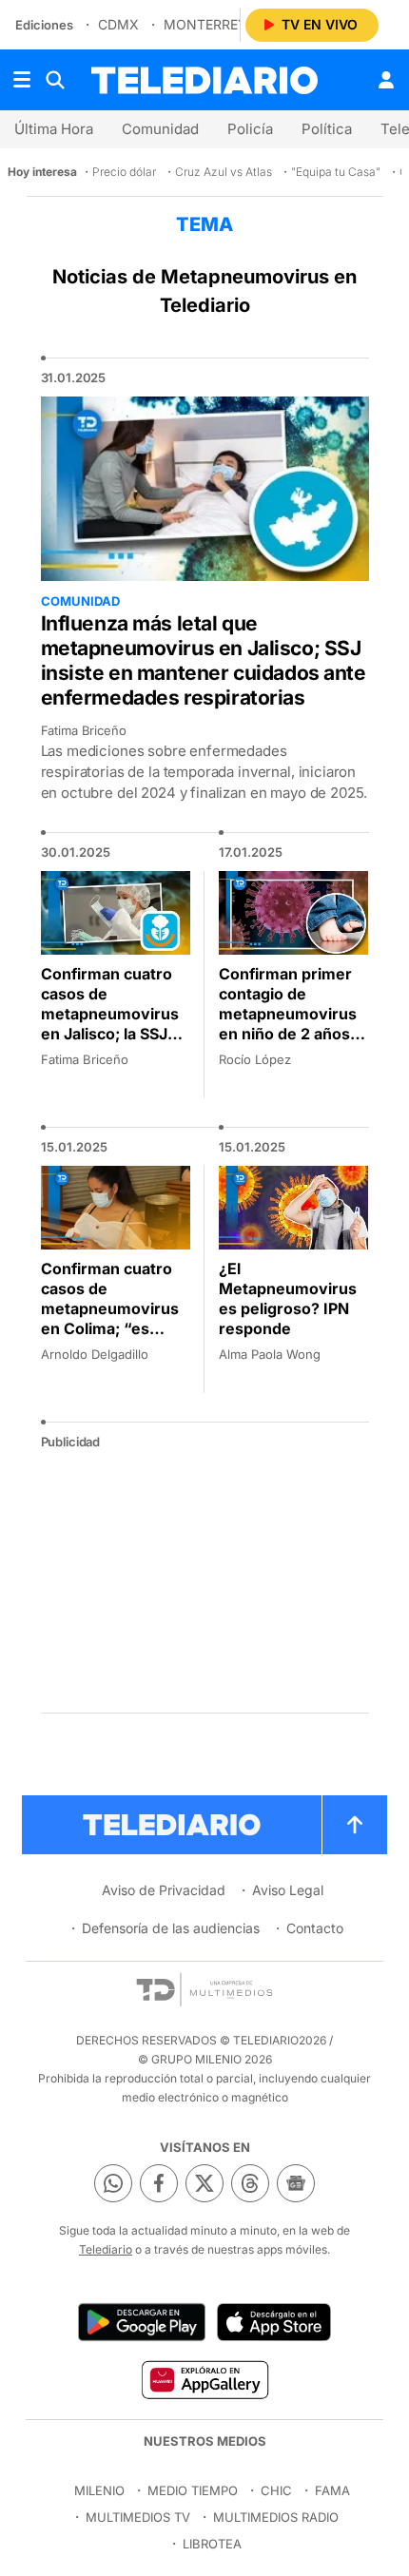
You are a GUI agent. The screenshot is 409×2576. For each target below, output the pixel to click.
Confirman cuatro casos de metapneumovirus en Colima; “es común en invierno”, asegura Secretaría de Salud (113, 1328)
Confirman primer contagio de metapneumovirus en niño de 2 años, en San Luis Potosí (288, 1014)
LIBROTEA (212, 2544)
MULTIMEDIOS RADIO (276, 2517)
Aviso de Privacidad (164, 1890)
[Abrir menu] (22, 80)
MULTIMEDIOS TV (138, 2517)
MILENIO (99, 2490)
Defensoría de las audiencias (171, 1928)
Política (327, 129)
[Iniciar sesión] (386, 80)
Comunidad (160, 129)
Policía (250, 129)
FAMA (332, 2490)
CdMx (118, 24)
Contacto (315, 1928)
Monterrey (205, 24)
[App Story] (274, 2322)
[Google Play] (142, 2322)
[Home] (204, 80)
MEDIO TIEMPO (193, 2490)
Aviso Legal (288, 1890)
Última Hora (54, 129)
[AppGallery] (204, 2379)
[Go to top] (355, 1825)
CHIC (276, 2490)
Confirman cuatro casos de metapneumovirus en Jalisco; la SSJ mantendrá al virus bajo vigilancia (111, 1024)
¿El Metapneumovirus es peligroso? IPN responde (288, 1298)
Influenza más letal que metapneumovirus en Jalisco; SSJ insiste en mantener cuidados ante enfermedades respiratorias (204, 660)
